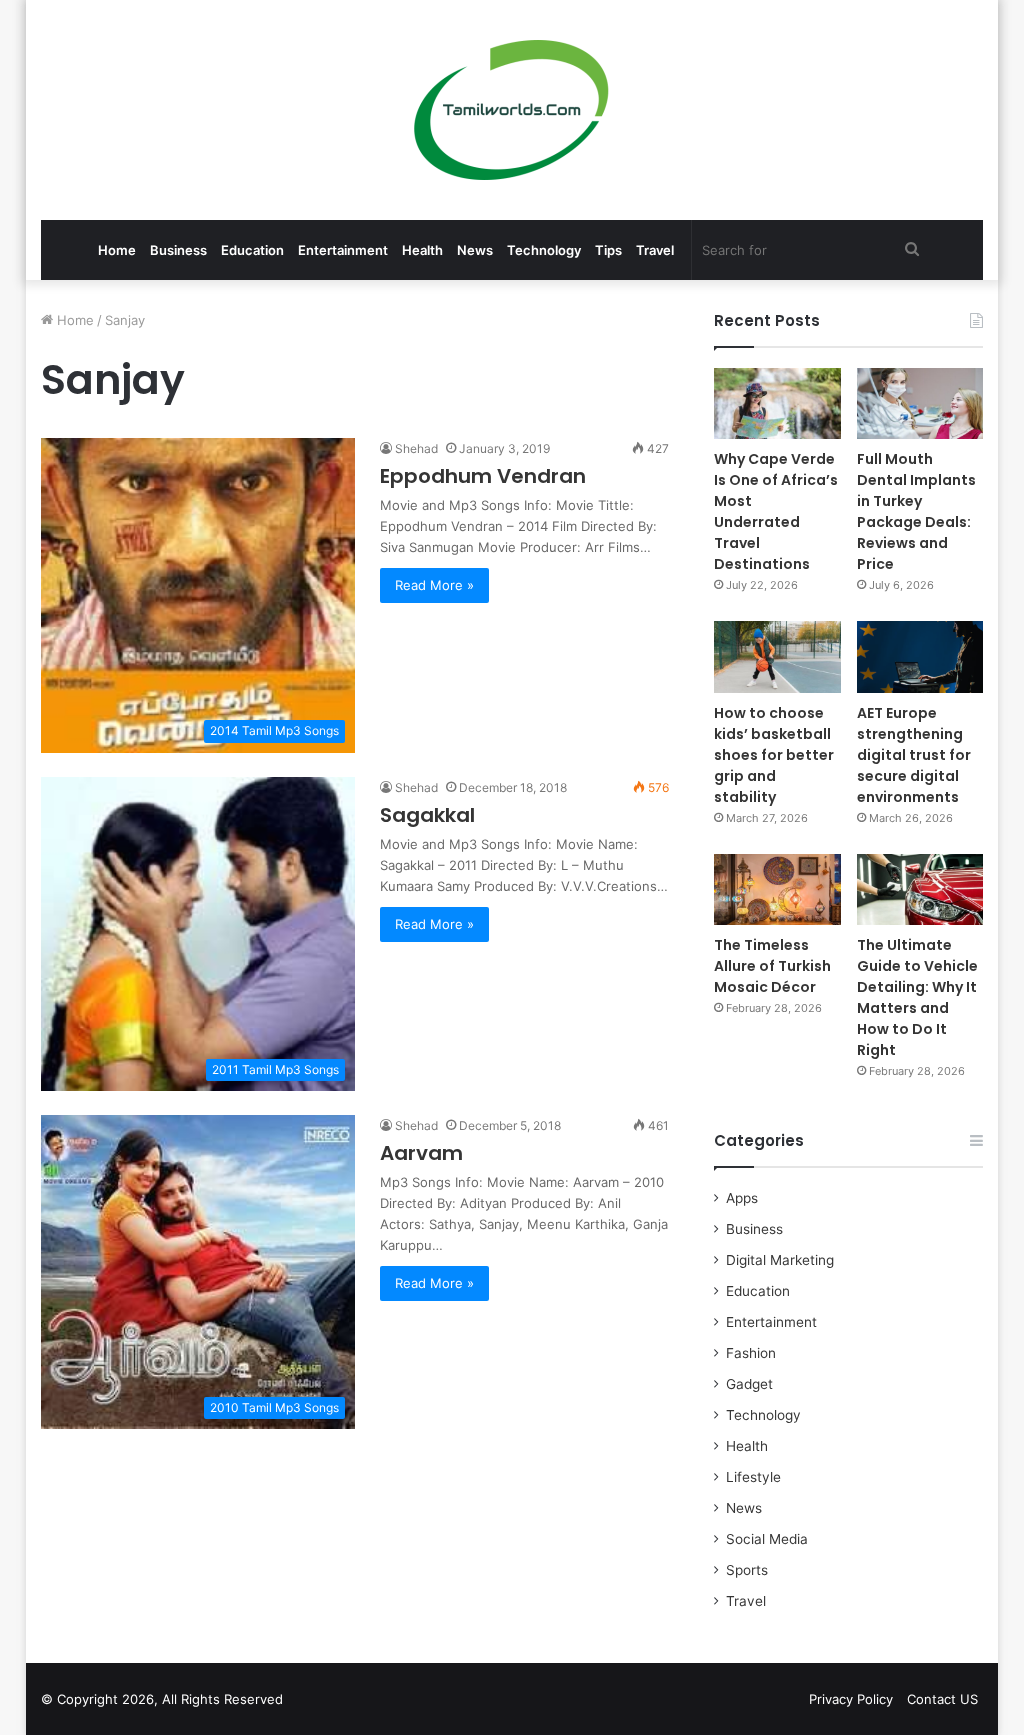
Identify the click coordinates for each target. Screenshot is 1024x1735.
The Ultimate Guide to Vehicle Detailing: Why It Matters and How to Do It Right (917, 997)
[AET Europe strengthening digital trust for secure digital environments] (920, 656)
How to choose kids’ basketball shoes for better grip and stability (774, 755)
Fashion (751, 1353)
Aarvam (421, 1153)
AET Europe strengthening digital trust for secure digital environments (914, 755)
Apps (742, 1198)
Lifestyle (753, 1477)
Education (252, 250)
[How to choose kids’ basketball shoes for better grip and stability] (777, 656)
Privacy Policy (851, 1699)
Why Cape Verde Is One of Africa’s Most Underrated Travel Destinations (776, 511)
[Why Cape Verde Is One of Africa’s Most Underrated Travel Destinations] (777, 403)
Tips (608, 250)
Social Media (767, 1539)
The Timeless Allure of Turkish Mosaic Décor (772, 966)
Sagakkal (427, 815)
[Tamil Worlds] (511, 110)
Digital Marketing (780, 1260)
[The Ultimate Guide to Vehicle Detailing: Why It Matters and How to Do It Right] (920, 889)
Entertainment (343, 250)
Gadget (749, 1384)
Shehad (416, 448)
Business (178, 250)
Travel (655, 250)
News (475, 250)
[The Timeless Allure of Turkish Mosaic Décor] (777, 889)
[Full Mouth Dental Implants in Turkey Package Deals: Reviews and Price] (920, 403)
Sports (747, 1570)
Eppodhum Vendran (483, 476)
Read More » (434, 585)
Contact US (942, 1699)
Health (422, 250)
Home (117, 250)
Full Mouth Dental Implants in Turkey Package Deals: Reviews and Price (916, 511)
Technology (544, 250)
